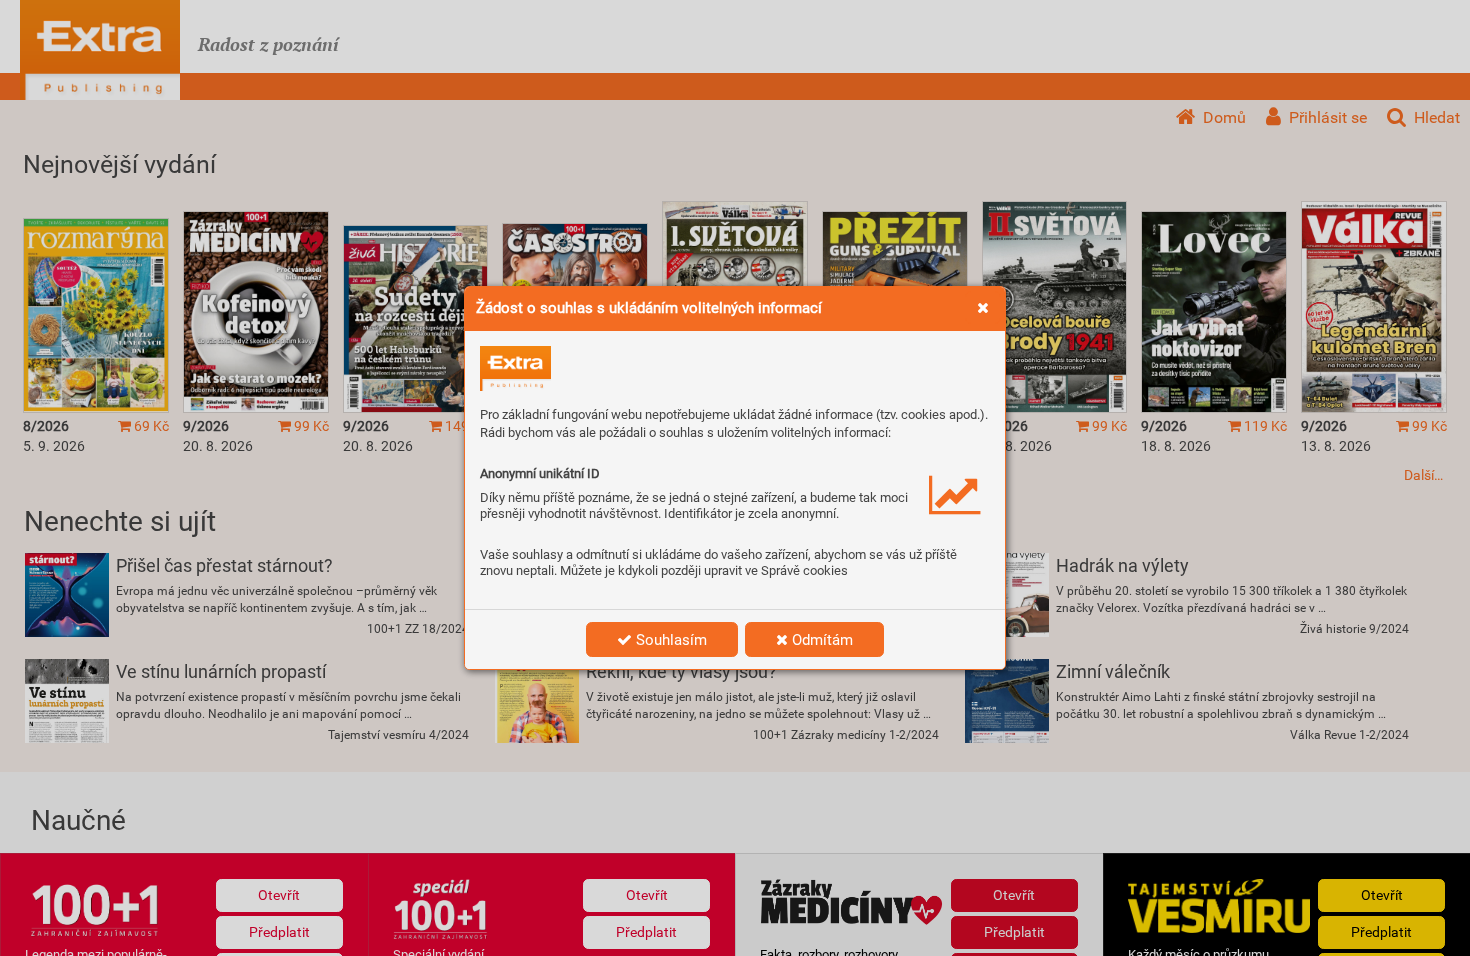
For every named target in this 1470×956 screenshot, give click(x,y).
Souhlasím (669, 640)
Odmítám (820, 640)
